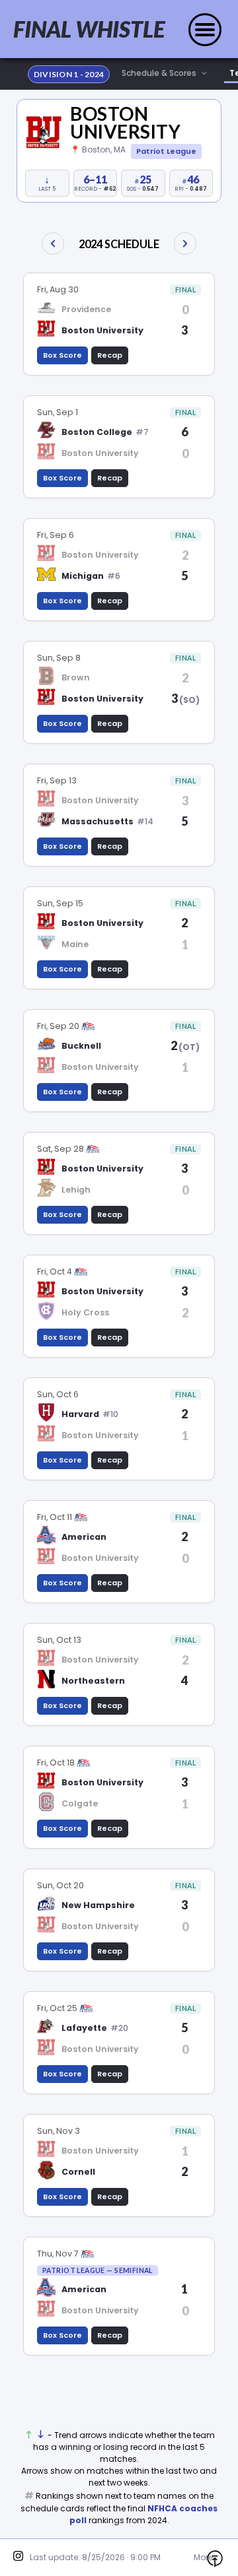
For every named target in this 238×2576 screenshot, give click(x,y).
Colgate (80, 1803)
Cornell (78, 2172)
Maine (75, 944)
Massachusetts (98, 821)
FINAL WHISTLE (89, 29)
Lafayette (84, 2028)
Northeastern (93, 1681)
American (84, 1537)
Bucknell (81, 1046)
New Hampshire (98, 1905)
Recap (110, 355)
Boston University (125, 122)
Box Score (62, 355)
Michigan (83, 576)
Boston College (97, 432)
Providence (86, 309)
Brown (76, 677)
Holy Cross (85, 1312)
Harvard (80, 1414)
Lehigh (76, 1190)
